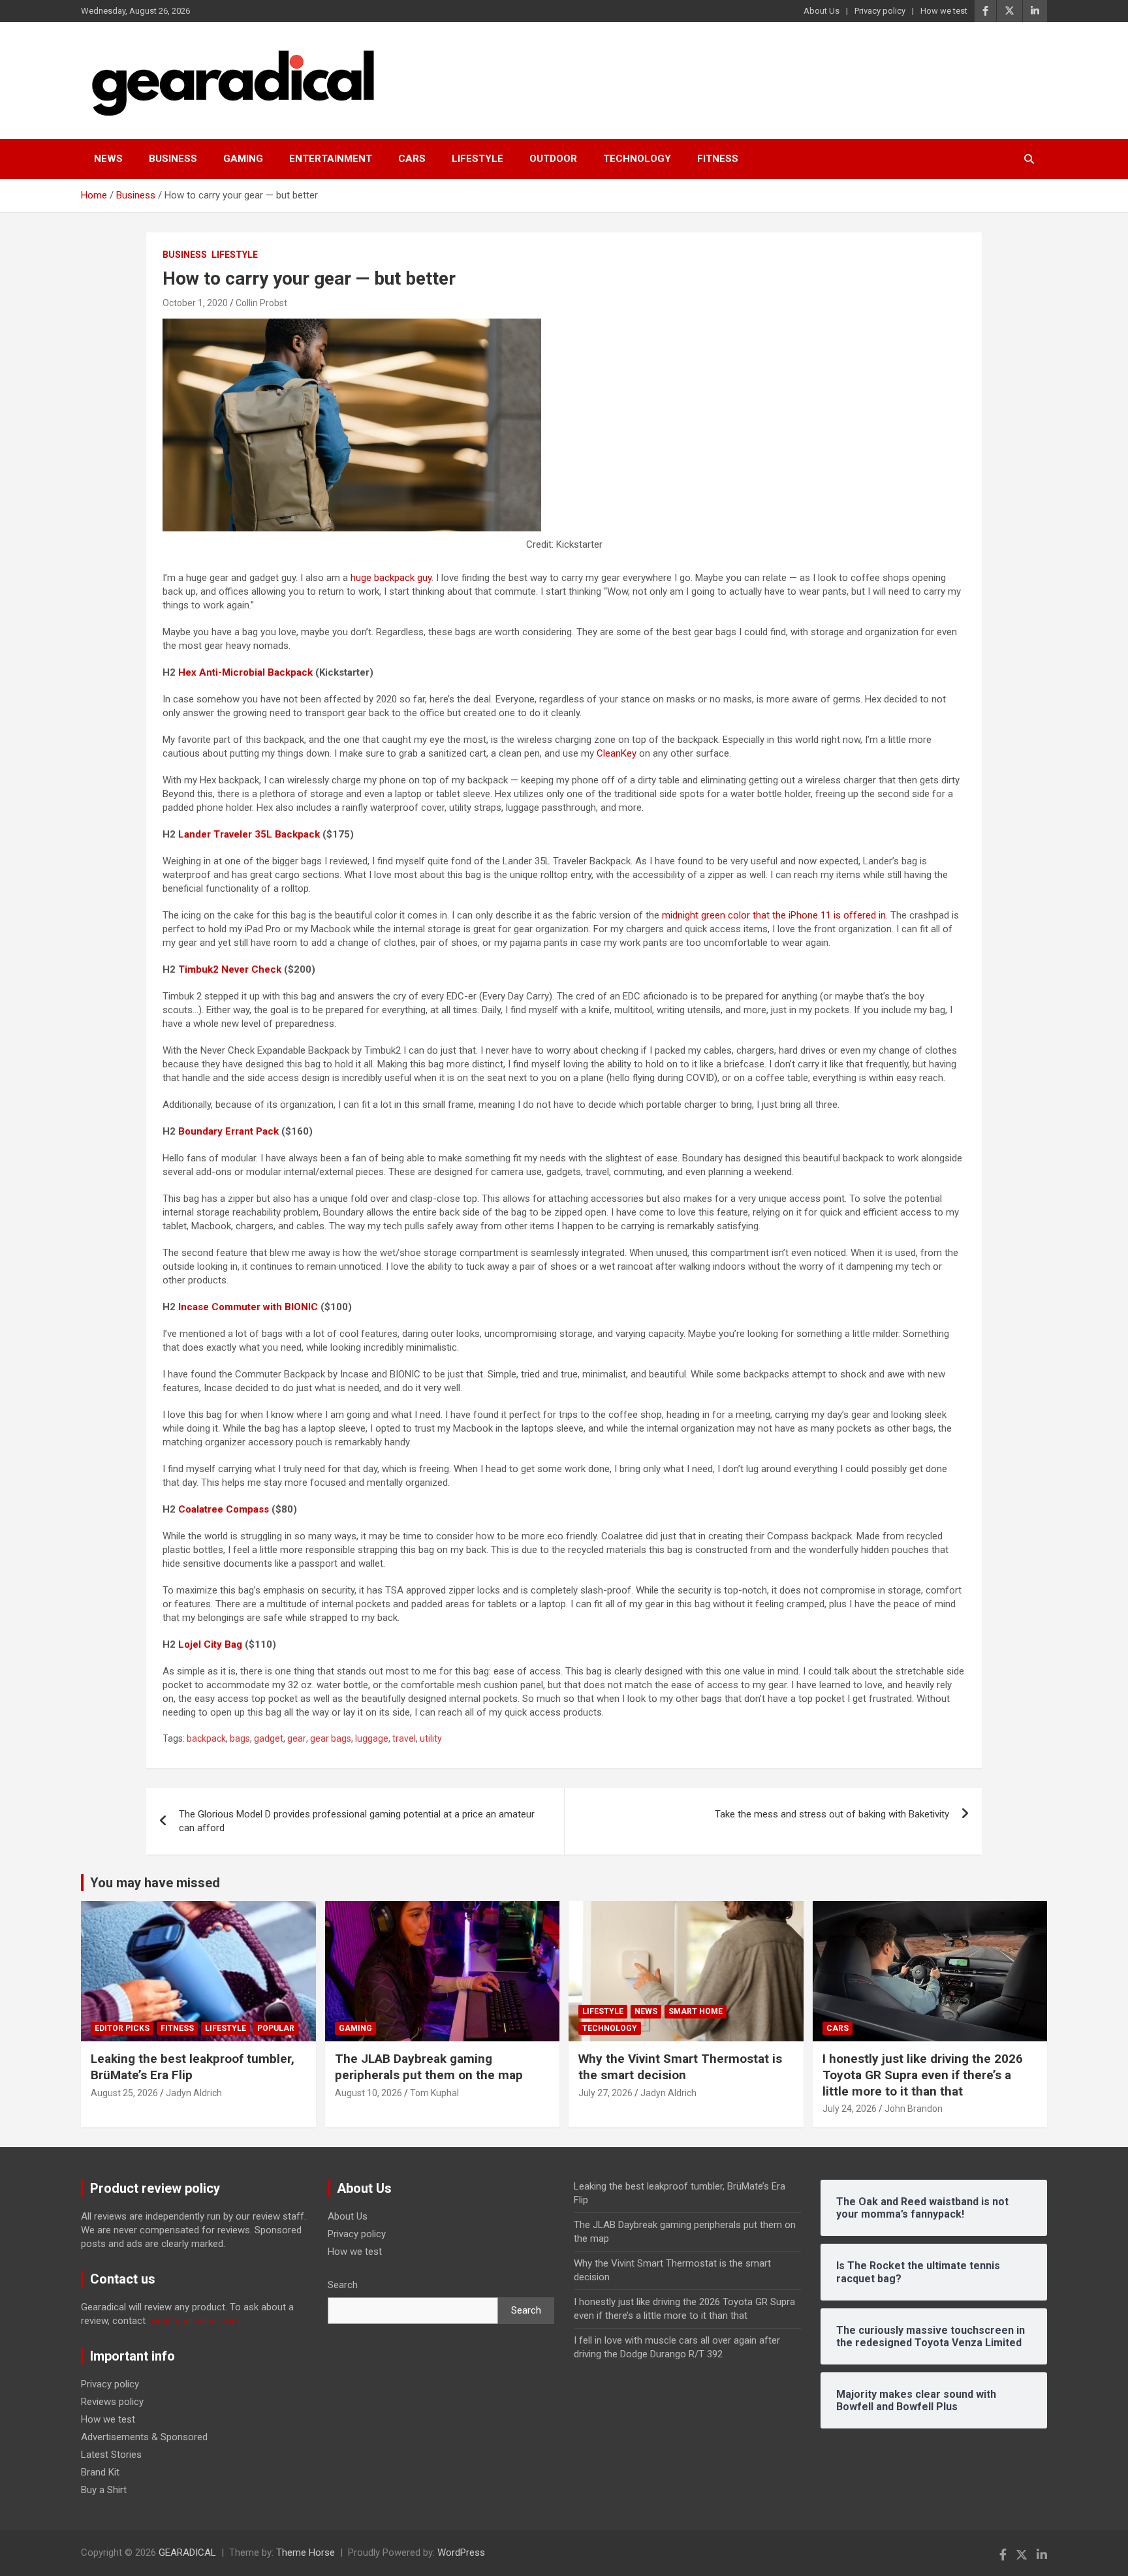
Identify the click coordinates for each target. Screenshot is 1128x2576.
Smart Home (696, 2011)
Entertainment (331, 159)
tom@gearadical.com (194, 2321)
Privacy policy (880, 11)
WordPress (461, 2552)
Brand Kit (100, 2472)
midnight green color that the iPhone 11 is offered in (774, 915)
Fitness (718, 159)
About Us (822, 11)
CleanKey (617, 753)
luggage (372, 1738)
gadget (269, 1738)
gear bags (331, 1738)
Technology (637, 159)
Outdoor (553, 159)
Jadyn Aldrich (194, 2093)
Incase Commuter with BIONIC (248, 1307)
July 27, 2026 (605, 2093)
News (108, 159)
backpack (206, 1738)
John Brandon (914, 2109)
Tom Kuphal (434, 2093)
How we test (944, 11)
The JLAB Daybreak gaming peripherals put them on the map (429, 2067)
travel (404, 1738)
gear (297, 1738)
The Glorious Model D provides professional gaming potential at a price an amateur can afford (357, 1821)
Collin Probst (261, 303)
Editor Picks (122, 2028)
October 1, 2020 (195, 303)
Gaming (243, 159)
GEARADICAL (187, 2552)
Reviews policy (112, 2402)
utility (431, 1738)
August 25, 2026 (124, 2093)
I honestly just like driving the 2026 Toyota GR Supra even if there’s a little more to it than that (923, 2075)
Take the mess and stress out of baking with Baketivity (832, 1814)
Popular (276, 2028)
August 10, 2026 (368, 2093)
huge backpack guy (391, 578)
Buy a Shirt (104, 2490)
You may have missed (155, 1883)
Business (173, 159)
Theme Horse (305, 2552)
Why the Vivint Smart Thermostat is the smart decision (680, 2067)
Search (343, 2285)
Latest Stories (111, 2455)
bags (240, 1738)
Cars (412, 159)
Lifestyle (478, 159)
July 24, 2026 (850, 2109)
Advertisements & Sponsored (144, 2437)
